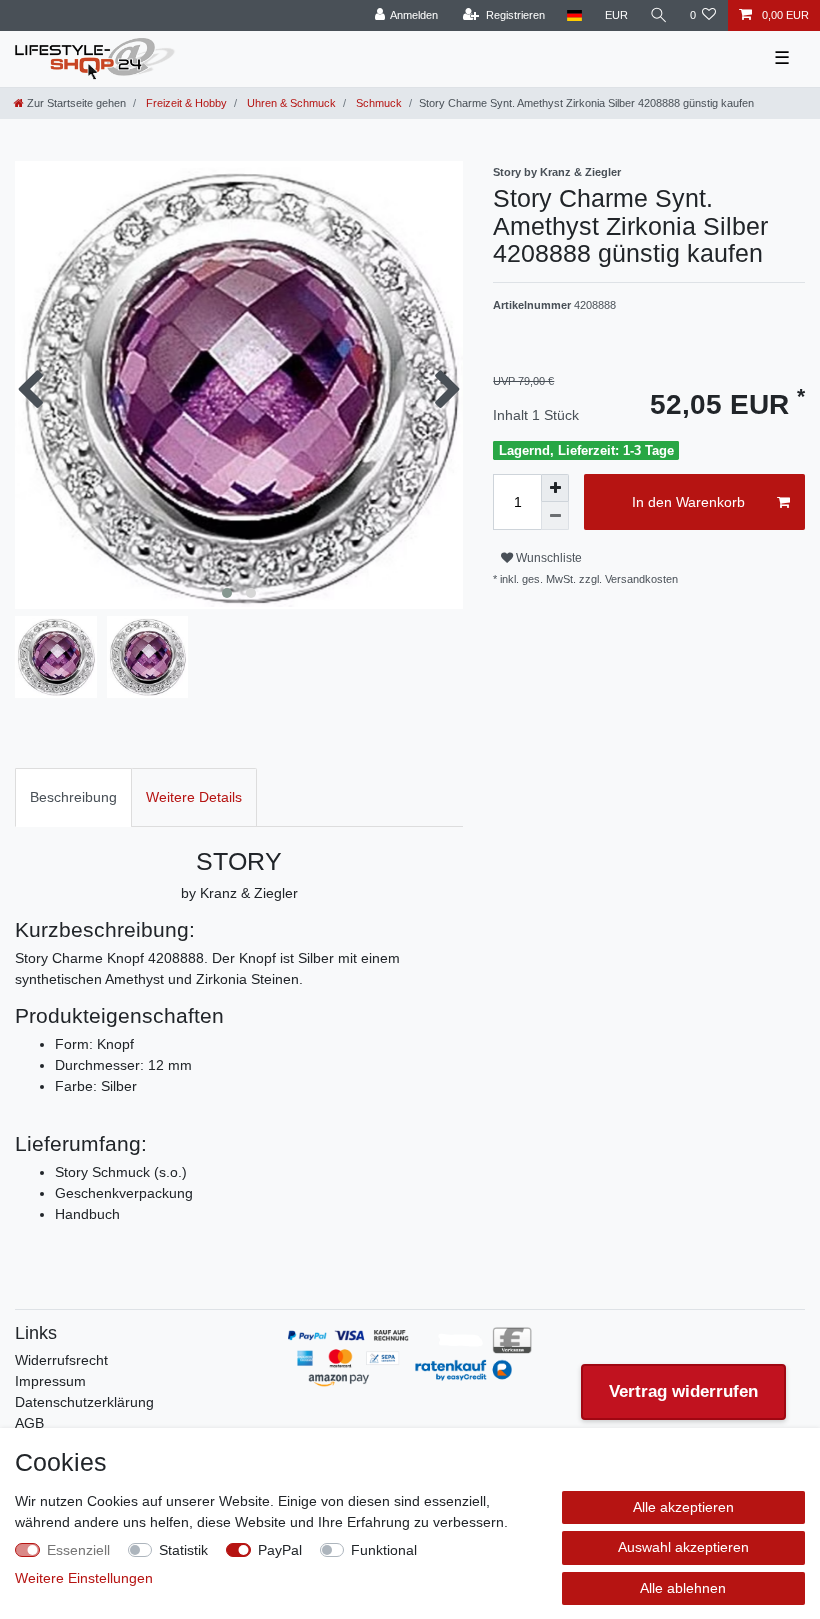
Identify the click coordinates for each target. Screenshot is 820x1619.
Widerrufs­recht (61, 1360)
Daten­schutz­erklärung (84, 1402)
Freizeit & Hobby (185, 103)
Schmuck (377, 103)
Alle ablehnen (683, 1588)
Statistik (183, 1550)
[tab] (73, 797)
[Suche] (659, 15)
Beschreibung (73, 797)
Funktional (384, 1550)
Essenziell (78, 1550)
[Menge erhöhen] (555, 488)
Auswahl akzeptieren (683, 1547)
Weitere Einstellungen (84, 1578)
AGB (29, 1423)
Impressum (50, 1381)
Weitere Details (194, 797)
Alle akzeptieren (683, 1507)
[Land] (574, 15)
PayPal (280, 1550)
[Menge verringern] (555, 516)
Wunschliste (547, 558)
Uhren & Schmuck (290, 103)
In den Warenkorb (688, 502)
